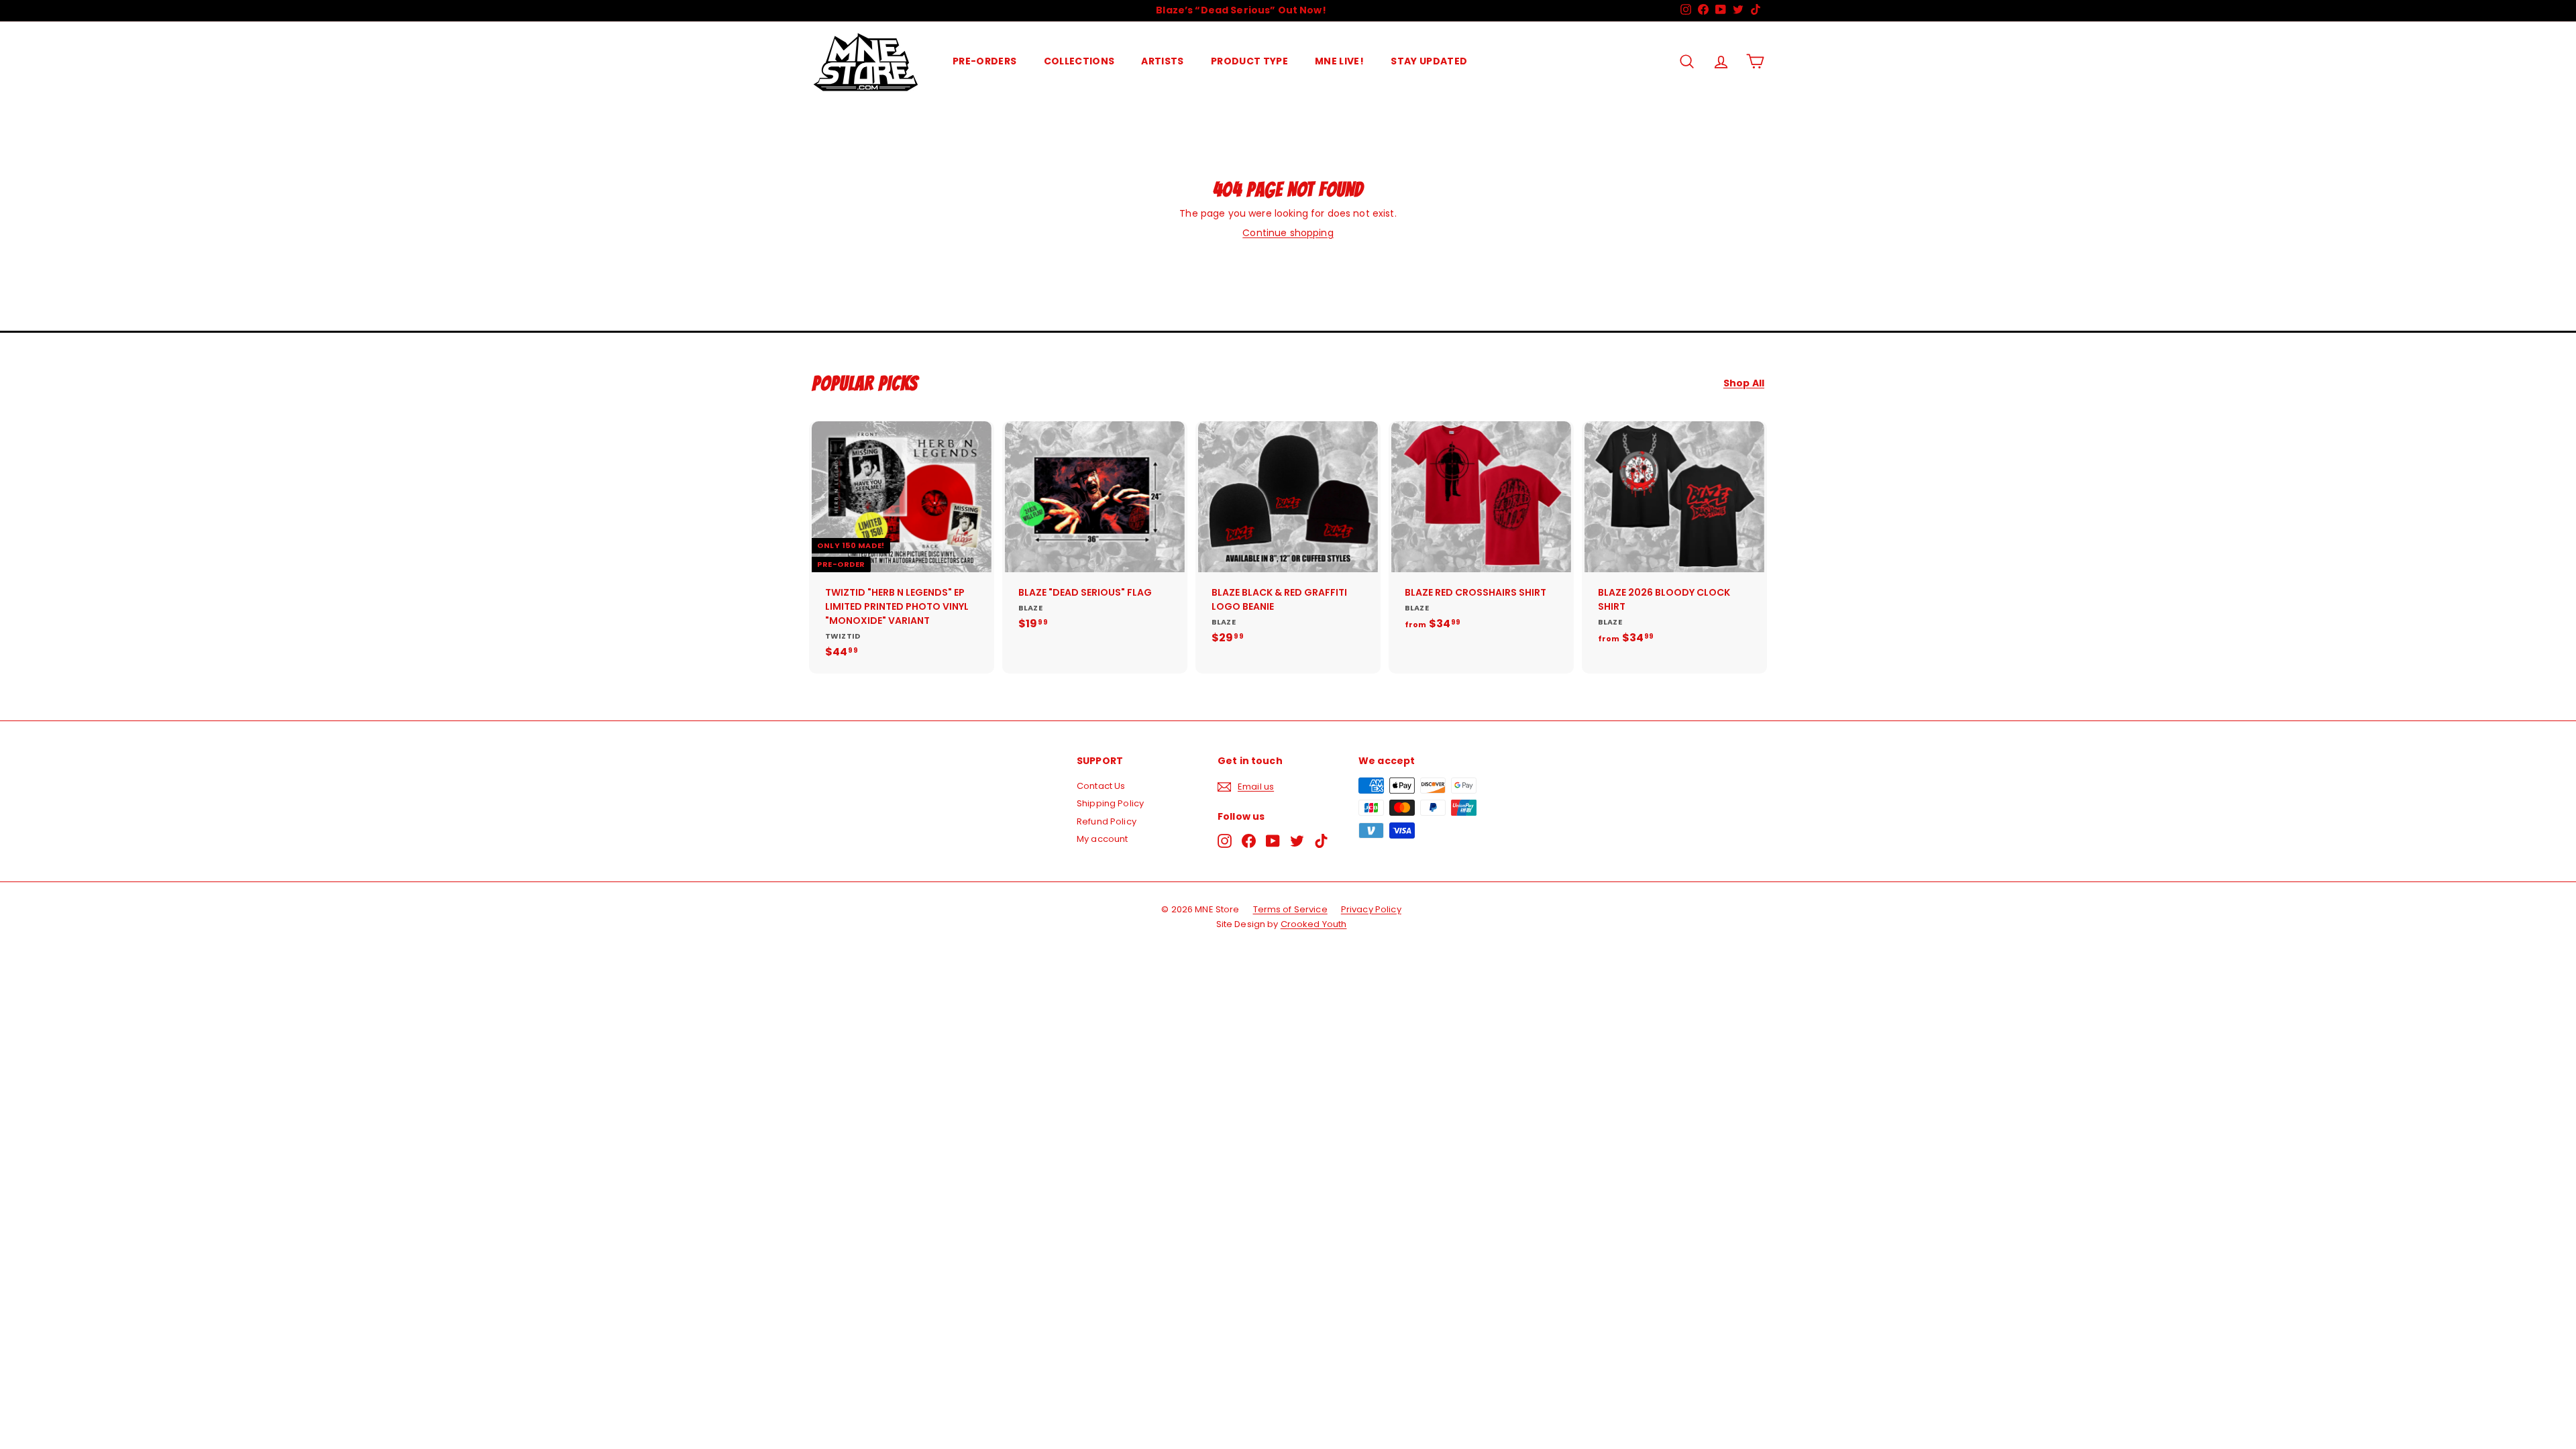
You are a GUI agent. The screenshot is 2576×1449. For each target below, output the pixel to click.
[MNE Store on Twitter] (1297, 841)
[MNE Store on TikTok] (1321, 841)
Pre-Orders (985, 61)
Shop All (1744, 383)
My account (1102, 839)
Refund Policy (1107, 821)
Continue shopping (1288, 233)
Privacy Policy (1371, 909)
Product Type (1249, 61)
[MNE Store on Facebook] (1249, 841)
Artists (1162, 61)
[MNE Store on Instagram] (1225, 841)
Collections (1079, 61)
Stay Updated (1429, 61)
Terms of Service (1290, 909)
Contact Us (1101, 786)
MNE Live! (1339, 61)
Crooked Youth (1314, 924)
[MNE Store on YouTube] (1273, 841)
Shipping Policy (1110, 803)
